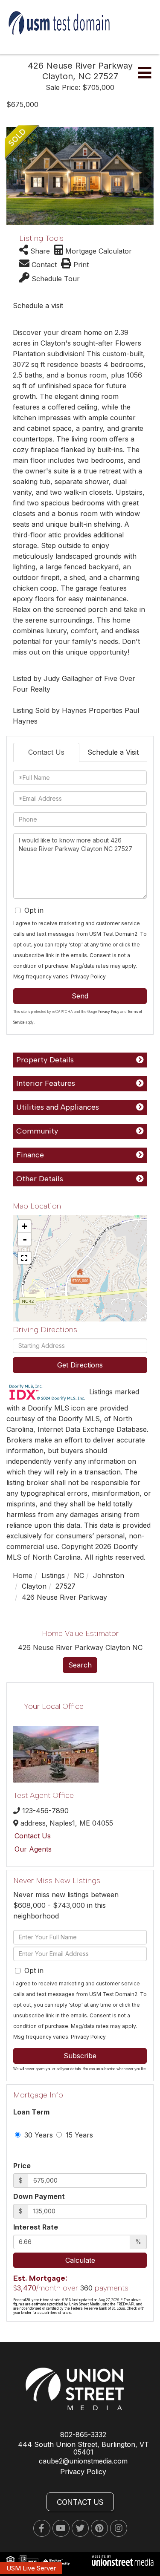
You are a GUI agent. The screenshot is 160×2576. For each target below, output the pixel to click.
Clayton (34, 1586)
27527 (65, 1586)
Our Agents (33, 1849)
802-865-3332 (83, 2435)
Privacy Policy (88, 976)
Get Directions (80, 1365)
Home (23, 1575)
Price (22, 2166)
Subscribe (80, 2056)
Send (80, 996)
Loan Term (31, 2112)
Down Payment (39, 2196)
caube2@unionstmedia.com (83, 2461)
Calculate (80, 2260)
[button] (12, 176)
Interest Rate (36, 2227)
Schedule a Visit (113, 752)
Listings (53, 1575)
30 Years (38, 2135)
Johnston (109, 1575)
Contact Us (46, 752)
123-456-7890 (45, 1811)
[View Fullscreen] (24, 1258)
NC (79, 1575)
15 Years (78, 2135)
